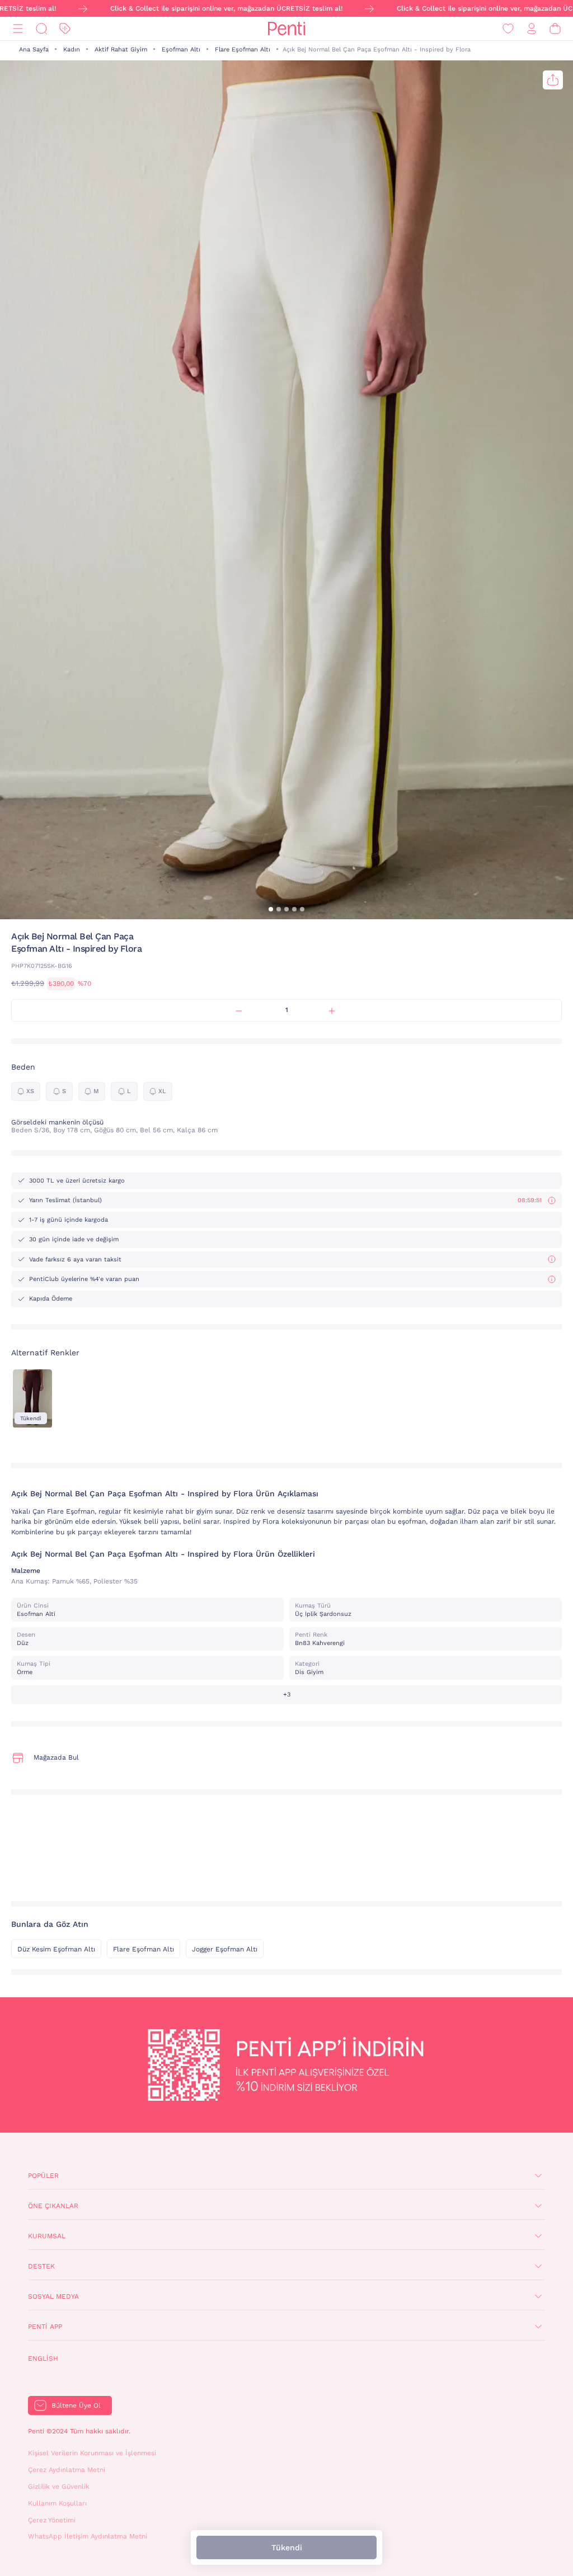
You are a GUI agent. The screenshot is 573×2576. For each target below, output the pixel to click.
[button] (271, 909)
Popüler (43, 2176)
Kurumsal (47, 2236)
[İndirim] (65, 29)
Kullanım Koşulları (57, 2503)
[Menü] (18, 29)
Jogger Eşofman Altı (225, 1949)
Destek (41, 2266)
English (43, 2358)
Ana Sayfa (34, 49)
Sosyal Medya (53, 2296)
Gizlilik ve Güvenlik (59, 2487)
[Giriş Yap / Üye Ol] (532, 29)
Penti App (45, 2327)
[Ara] (41, 29)
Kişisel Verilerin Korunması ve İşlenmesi (92, 2453)
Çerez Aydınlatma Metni (67, 2470)
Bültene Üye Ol (76, 2405)
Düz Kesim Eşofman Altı (56, 1949)
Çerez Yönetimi (52, 2520)
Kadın (72, 49)
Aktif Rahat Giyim (121, 49)
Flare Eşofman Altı (243, 49)
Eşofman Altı (181, 49)
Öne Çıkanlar (53, 2206)
